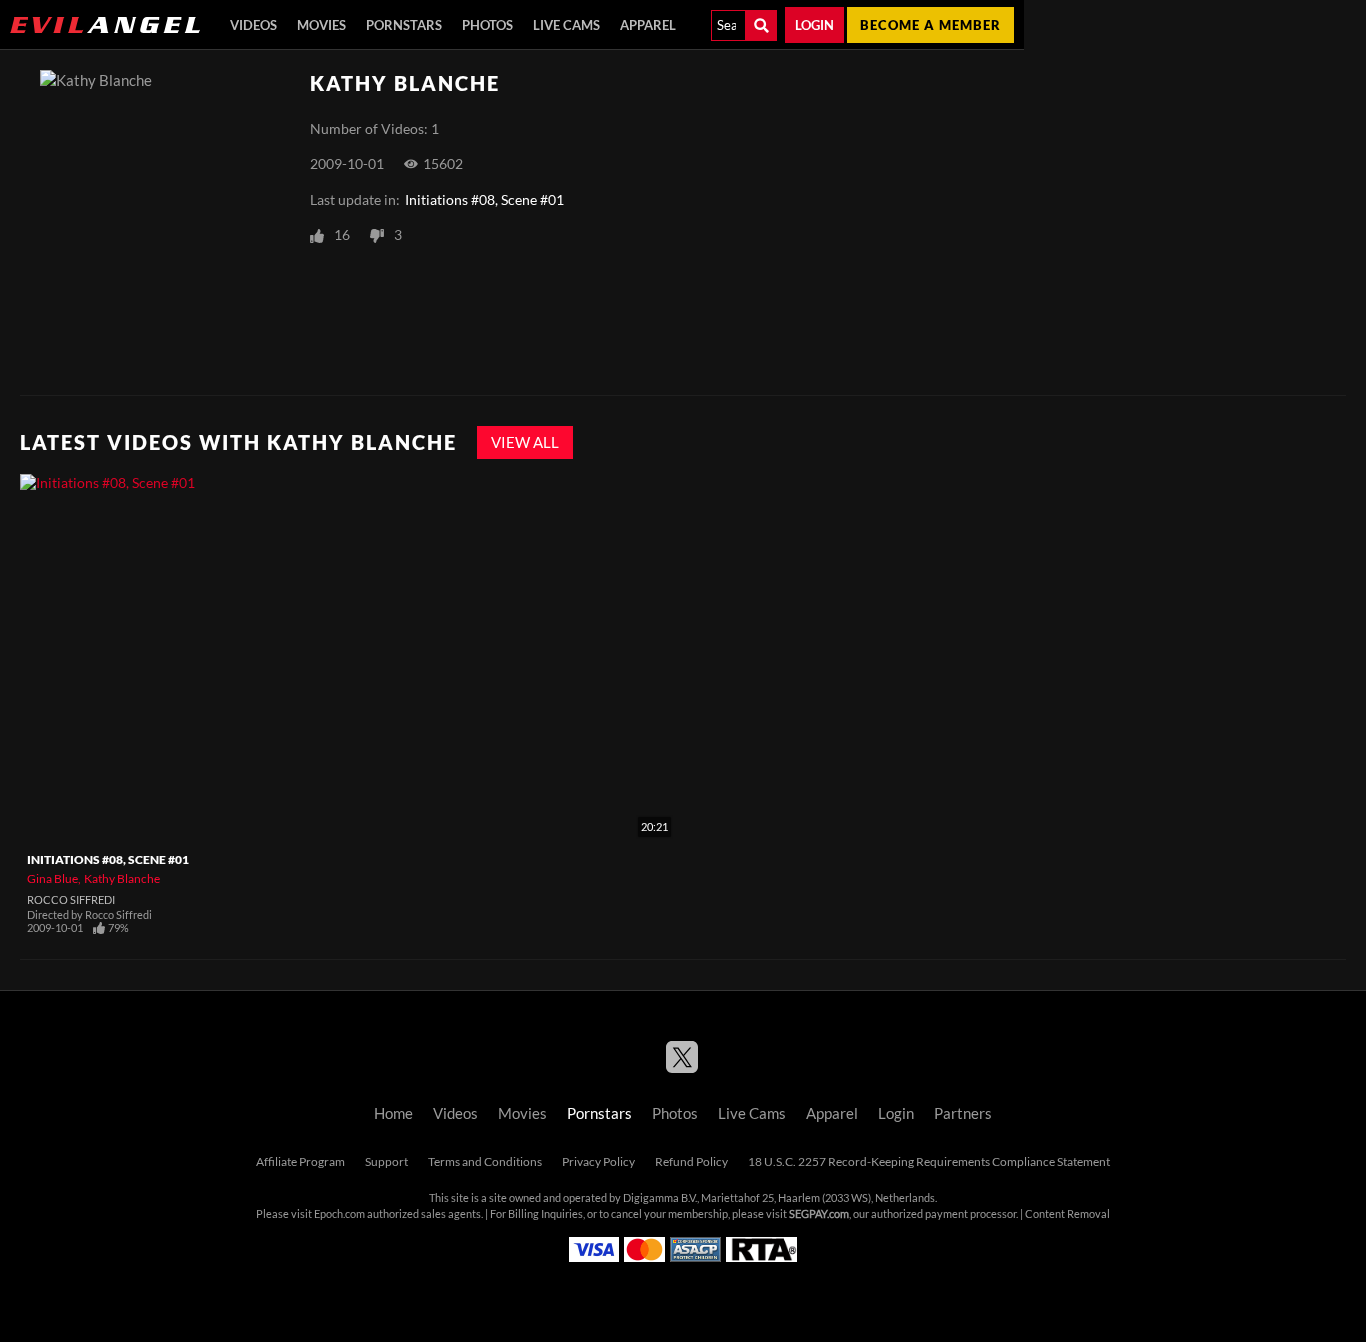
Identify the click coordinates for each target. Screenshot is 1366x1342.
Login (814, 25)
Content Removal (1067, 1214)
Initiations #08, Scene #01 (484, 200)
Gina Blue (52, 878)
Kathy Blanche (122, 878)
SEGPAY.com (819, 1214)
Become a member (930, 25)
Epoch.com (339, 1214)
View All (525, 442)
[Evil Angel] (105, 25)
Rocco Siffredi (71, 900)
